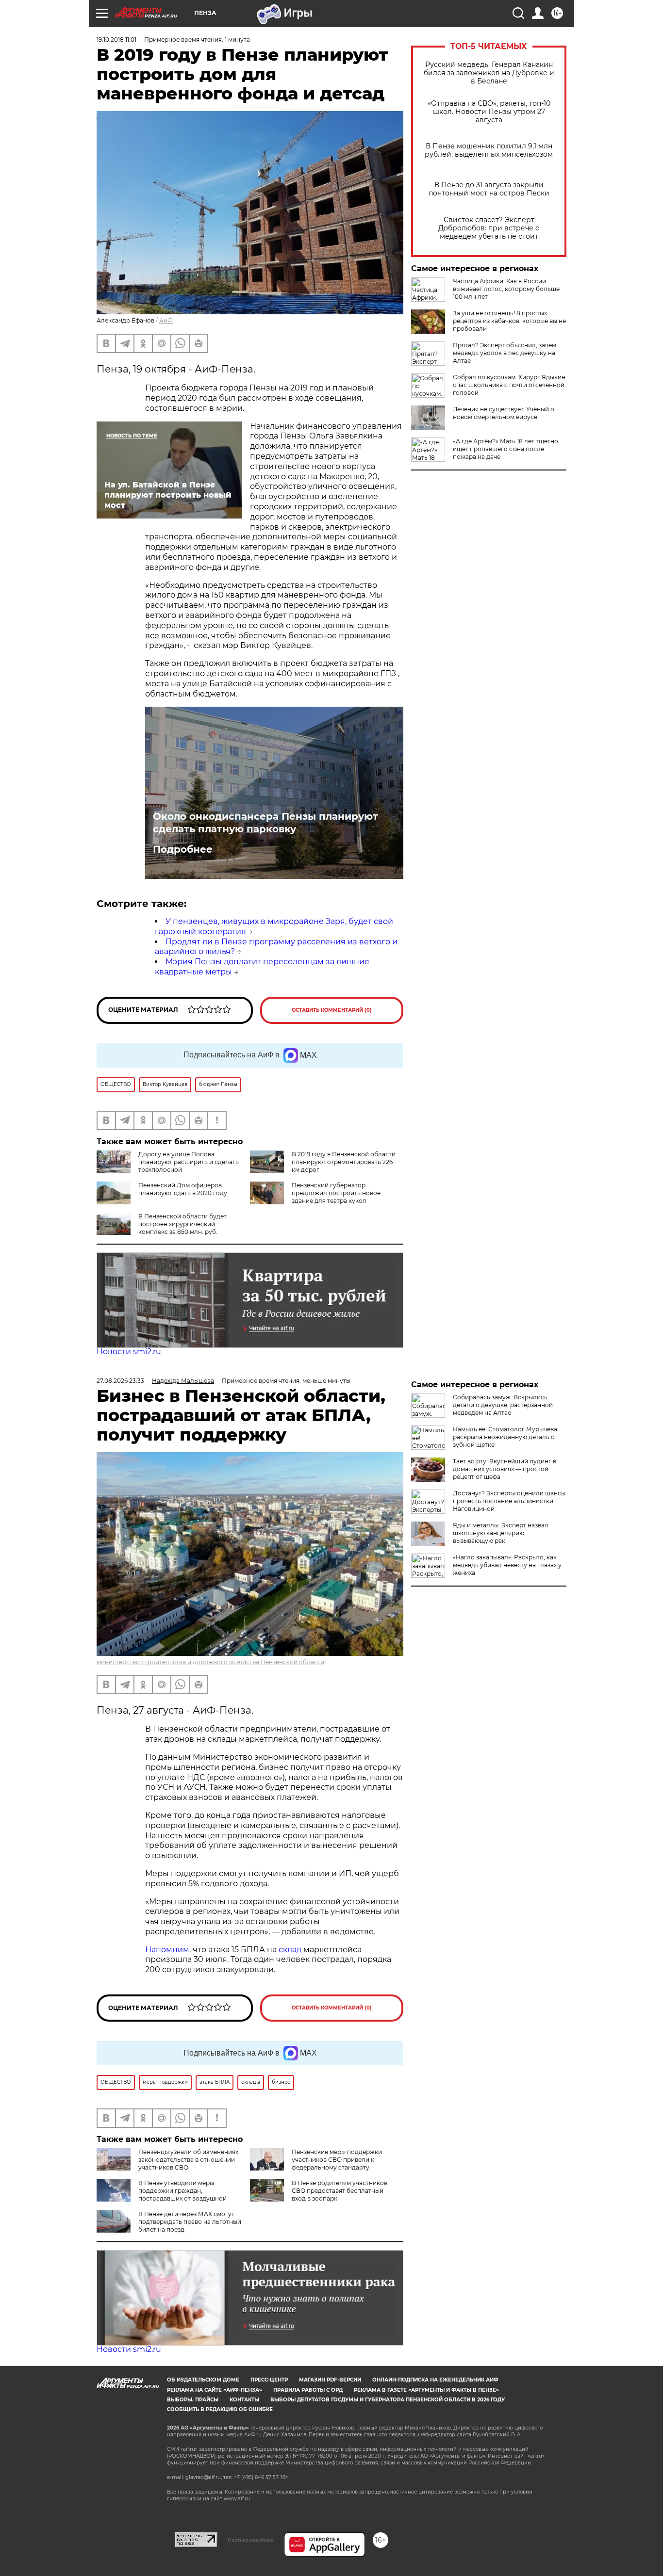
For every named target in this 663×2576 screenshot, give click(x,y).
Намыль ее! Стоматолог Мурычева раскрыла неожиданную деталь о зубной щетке (505, 1437)
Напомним (167, 1950)
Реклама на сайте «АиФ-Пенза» (215, 2390)
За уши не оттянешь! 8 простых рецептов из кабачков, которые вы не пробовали (509, 321)
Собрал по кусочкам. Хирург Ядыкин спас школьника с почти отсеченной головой (509, 385)
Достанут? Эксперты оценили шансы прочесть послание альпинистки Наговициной (509, 1501)
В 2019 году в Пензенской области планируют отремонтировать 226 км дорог (344, 1162)
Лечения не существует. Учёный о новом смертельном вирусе (504, 413)
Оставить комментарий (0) (332, 1010)
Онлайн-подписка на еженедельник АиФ (435, 2380)
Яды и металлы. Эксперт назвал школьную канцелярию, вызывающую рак (501, 1533)
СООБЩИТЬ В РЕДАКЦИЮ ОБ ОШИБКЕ (220, 2409)
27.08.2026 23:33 (120, 1381)
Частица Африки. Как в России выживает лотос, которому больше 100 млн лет (506, 289)
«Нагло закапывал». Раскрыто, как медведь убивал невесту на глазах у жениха (507, 1565)
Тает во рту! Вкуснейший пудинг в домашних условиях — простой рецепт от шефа (505, 1469)
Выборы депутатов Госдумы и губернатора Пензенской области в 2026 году (388, 2400)
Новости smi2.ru (129, 1352)
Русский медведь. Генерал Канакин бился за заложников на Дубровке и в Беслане (489, 73)
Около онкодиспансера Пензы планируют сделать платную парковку (265, 823)
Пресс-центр (269, 2380)
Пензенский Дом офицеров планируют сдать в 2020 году (183, 1189)
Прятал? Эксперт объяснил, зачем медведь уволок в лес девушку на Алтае (505, 353)
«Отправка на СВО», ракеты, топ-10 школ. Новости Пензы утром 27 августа (489, 112)
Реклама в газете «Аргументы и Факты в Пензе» (426, 2390)
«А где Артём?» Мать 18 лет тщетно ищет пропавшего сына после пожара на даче (506, 449)
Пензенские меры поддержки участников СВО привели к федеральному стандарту (337, 2160)
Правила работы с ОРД (308, 2390)
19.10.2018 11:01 (116, 40)
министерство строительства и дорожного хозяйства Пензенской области (210, 1662)
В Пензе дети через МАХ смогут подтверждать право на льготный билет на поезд (190, 2222)
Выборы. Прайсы (193, 2400)
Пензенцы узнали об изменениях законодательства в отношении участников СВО (188, 2160)
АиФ (166, 320)
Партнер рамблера (251, 2540)
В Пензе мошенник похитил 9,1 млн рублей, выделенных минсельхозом (489, 150)
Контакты (244, 2400)
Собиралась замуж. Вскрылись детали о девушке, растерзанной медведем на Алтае (503, 1405)
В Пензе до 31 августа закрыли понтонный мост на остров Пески (489, 189)
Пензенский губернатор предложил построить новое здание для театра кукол (336, 1193)
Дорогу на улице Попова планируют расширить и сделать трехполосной (189, 1162)
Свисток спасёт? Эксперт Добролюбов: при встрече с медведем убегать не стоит (489, 228)
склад (290, 1950)
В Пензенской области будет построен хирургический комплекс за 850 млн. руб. (182, 1224)
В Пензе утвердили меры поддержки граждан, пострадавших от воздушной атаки (162, 2195)
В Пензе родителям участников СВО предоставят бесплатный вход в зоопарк (340, 2191)
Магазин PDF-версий (330, 2380)
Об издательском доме (203, 2380)
